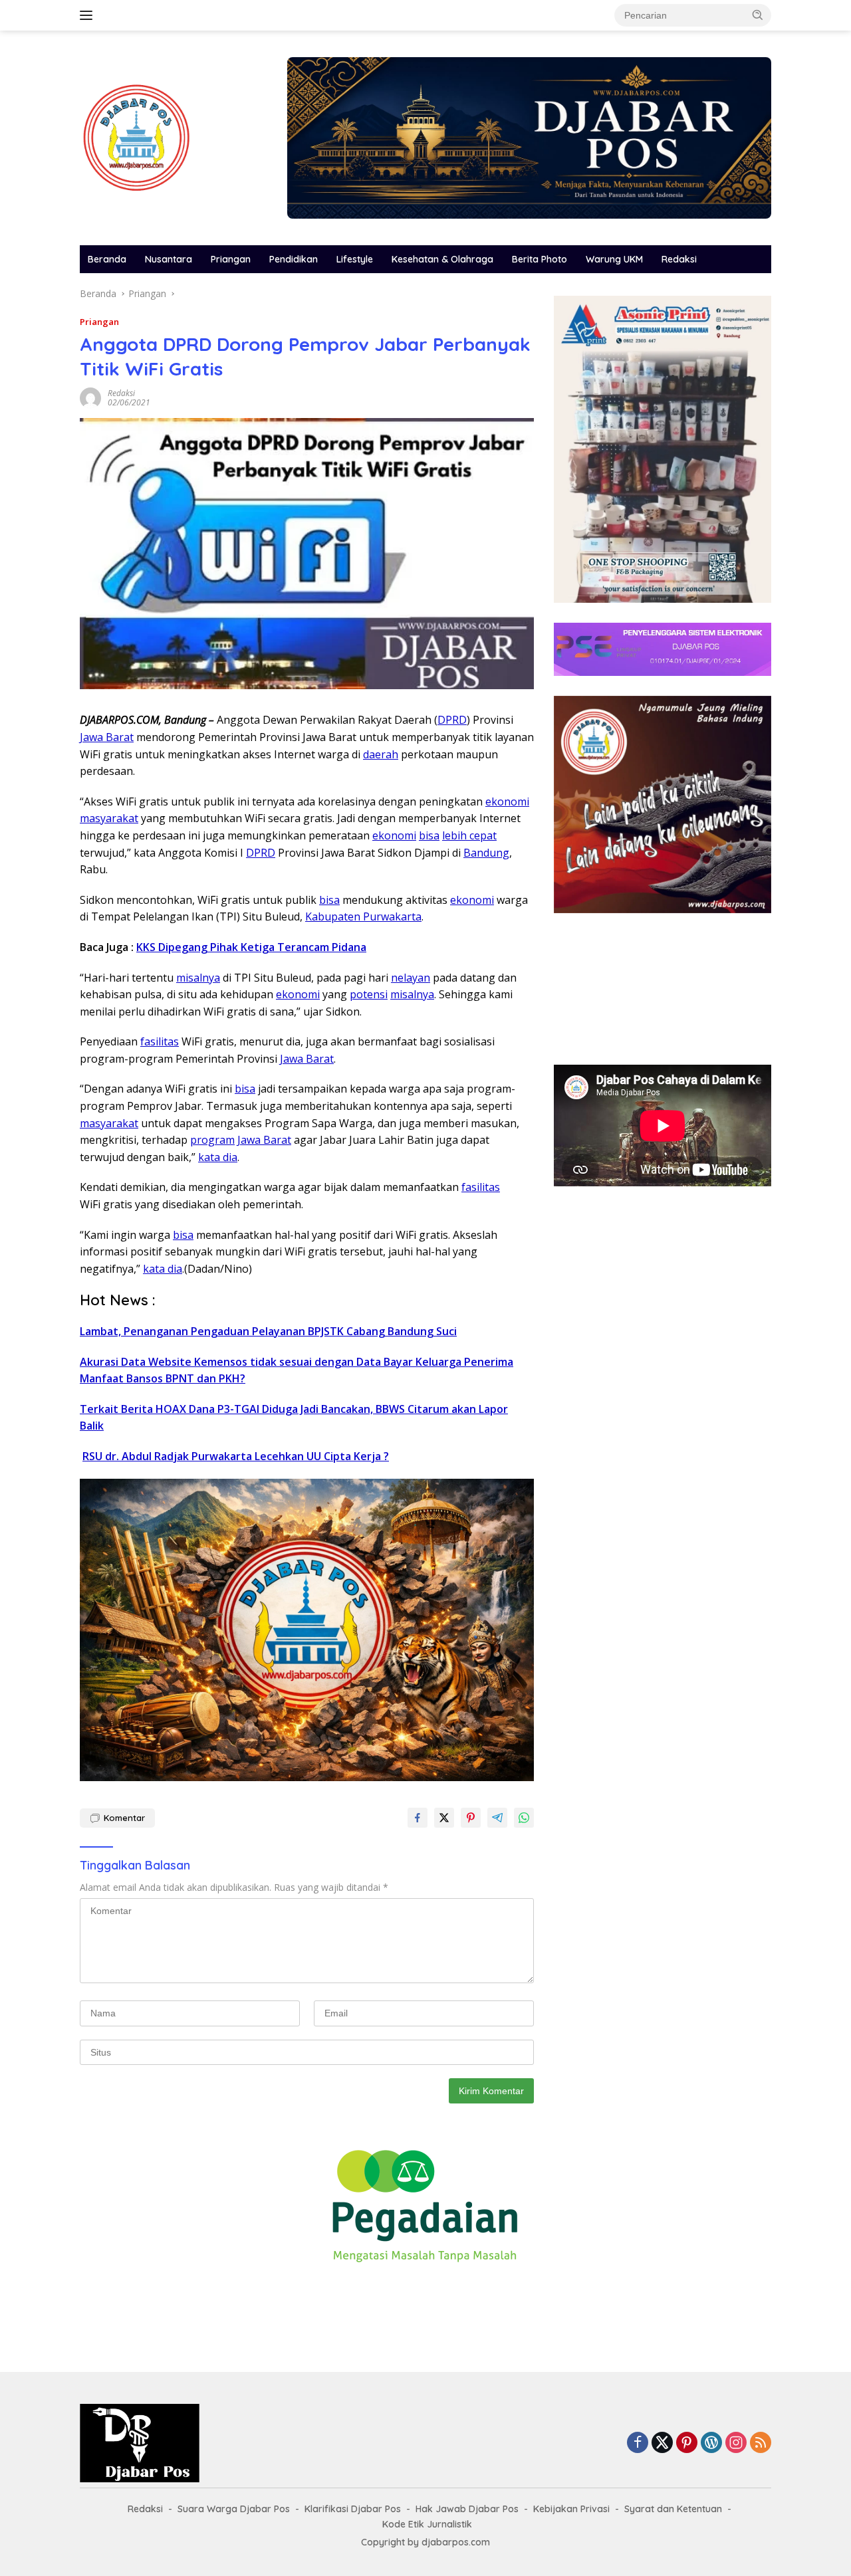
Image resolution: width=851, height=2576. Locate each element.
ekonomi (507, 802)
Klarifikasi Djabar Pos (353, 2509)
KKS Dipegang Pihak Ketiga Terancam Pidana (251, 947)
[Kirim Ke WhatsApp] (524, 1818)
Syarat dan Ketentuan (673, 2509)
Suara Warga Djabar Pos (234, 2509)
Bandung (486, 853)
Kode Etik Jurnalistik (427, 2524)
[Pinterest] (687, 2443)
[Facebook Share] (418, 1818)
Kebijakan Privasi (571, 2509)
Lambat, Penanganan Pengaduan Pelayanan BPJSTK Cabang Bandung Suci (268, 1331)
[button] (758, 15)
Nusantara (169, 259)
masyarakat (109, 818)
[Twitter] (662, 2443)
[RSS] (761, 2443)
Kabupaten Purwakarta (363, 916)
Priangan (231, 259)
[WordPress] (711, 2443)
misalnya (198, 978)
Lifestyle (355, 259)
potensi (369, 994)
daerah (381, 754)
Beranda (107, 259)
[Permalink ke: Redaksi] (90, 397)
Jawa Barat (107, 737)
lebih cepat (469, 835)
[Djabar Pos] (136, 137)
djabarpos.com (456, 2542)
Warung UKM (614, 259)
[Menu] (89, 15)
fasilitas (160, 1041)
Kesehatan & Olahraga (442, 259)
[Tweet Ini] (444, 1818)
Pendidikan (294, 259)
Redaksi (679, 259)
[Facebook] (638, 2443)
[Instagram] (736, 2443)
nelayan (411, 978)
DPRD (452, 720)
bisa (429, 835)
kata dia (218, 1157)
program (212, 1140)
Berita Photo (540, 259)
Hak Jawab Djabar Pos (467, 2509)
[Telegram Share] (497, 1818)
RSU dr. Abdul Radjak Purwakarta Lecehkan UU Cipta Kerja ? (236, 1456)
